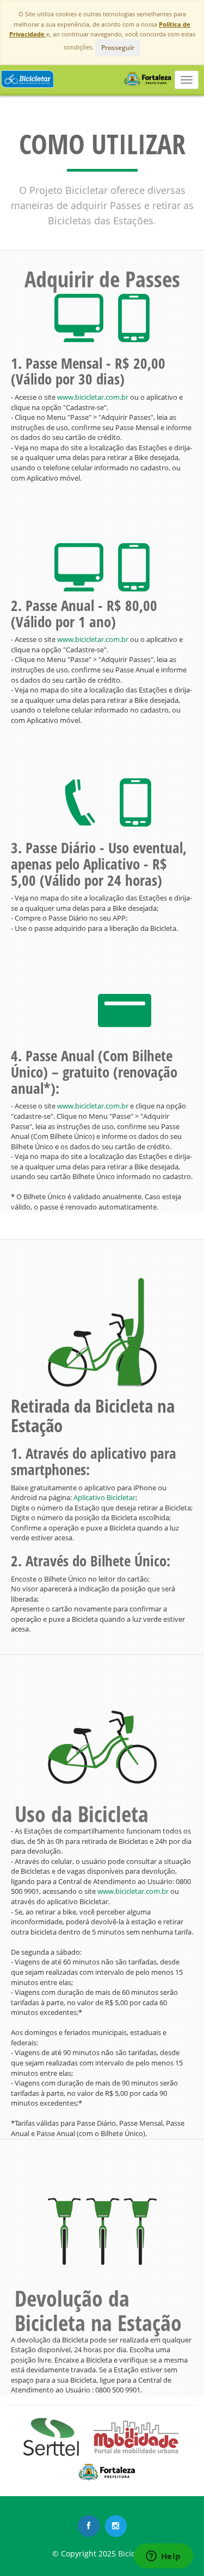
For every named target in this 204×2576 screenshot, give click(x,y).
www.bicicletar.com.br (92, 397)
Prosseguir (118, 48)
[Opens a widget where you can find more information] (163, 2557)
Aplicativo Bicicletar (104, 1497)
